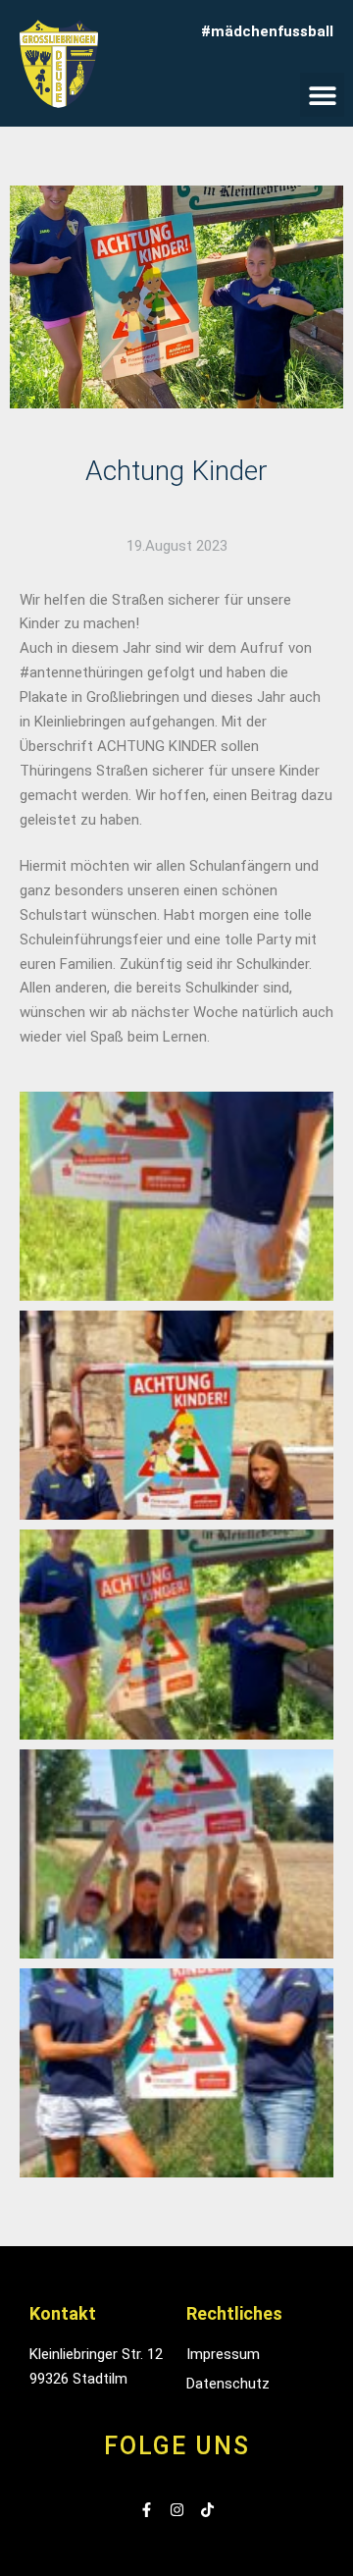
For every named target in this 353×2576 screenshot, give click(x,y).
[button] (322, 95)
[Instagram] (177, 2510)
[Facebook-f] (147, 2510)
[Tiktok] (207, 2510)
